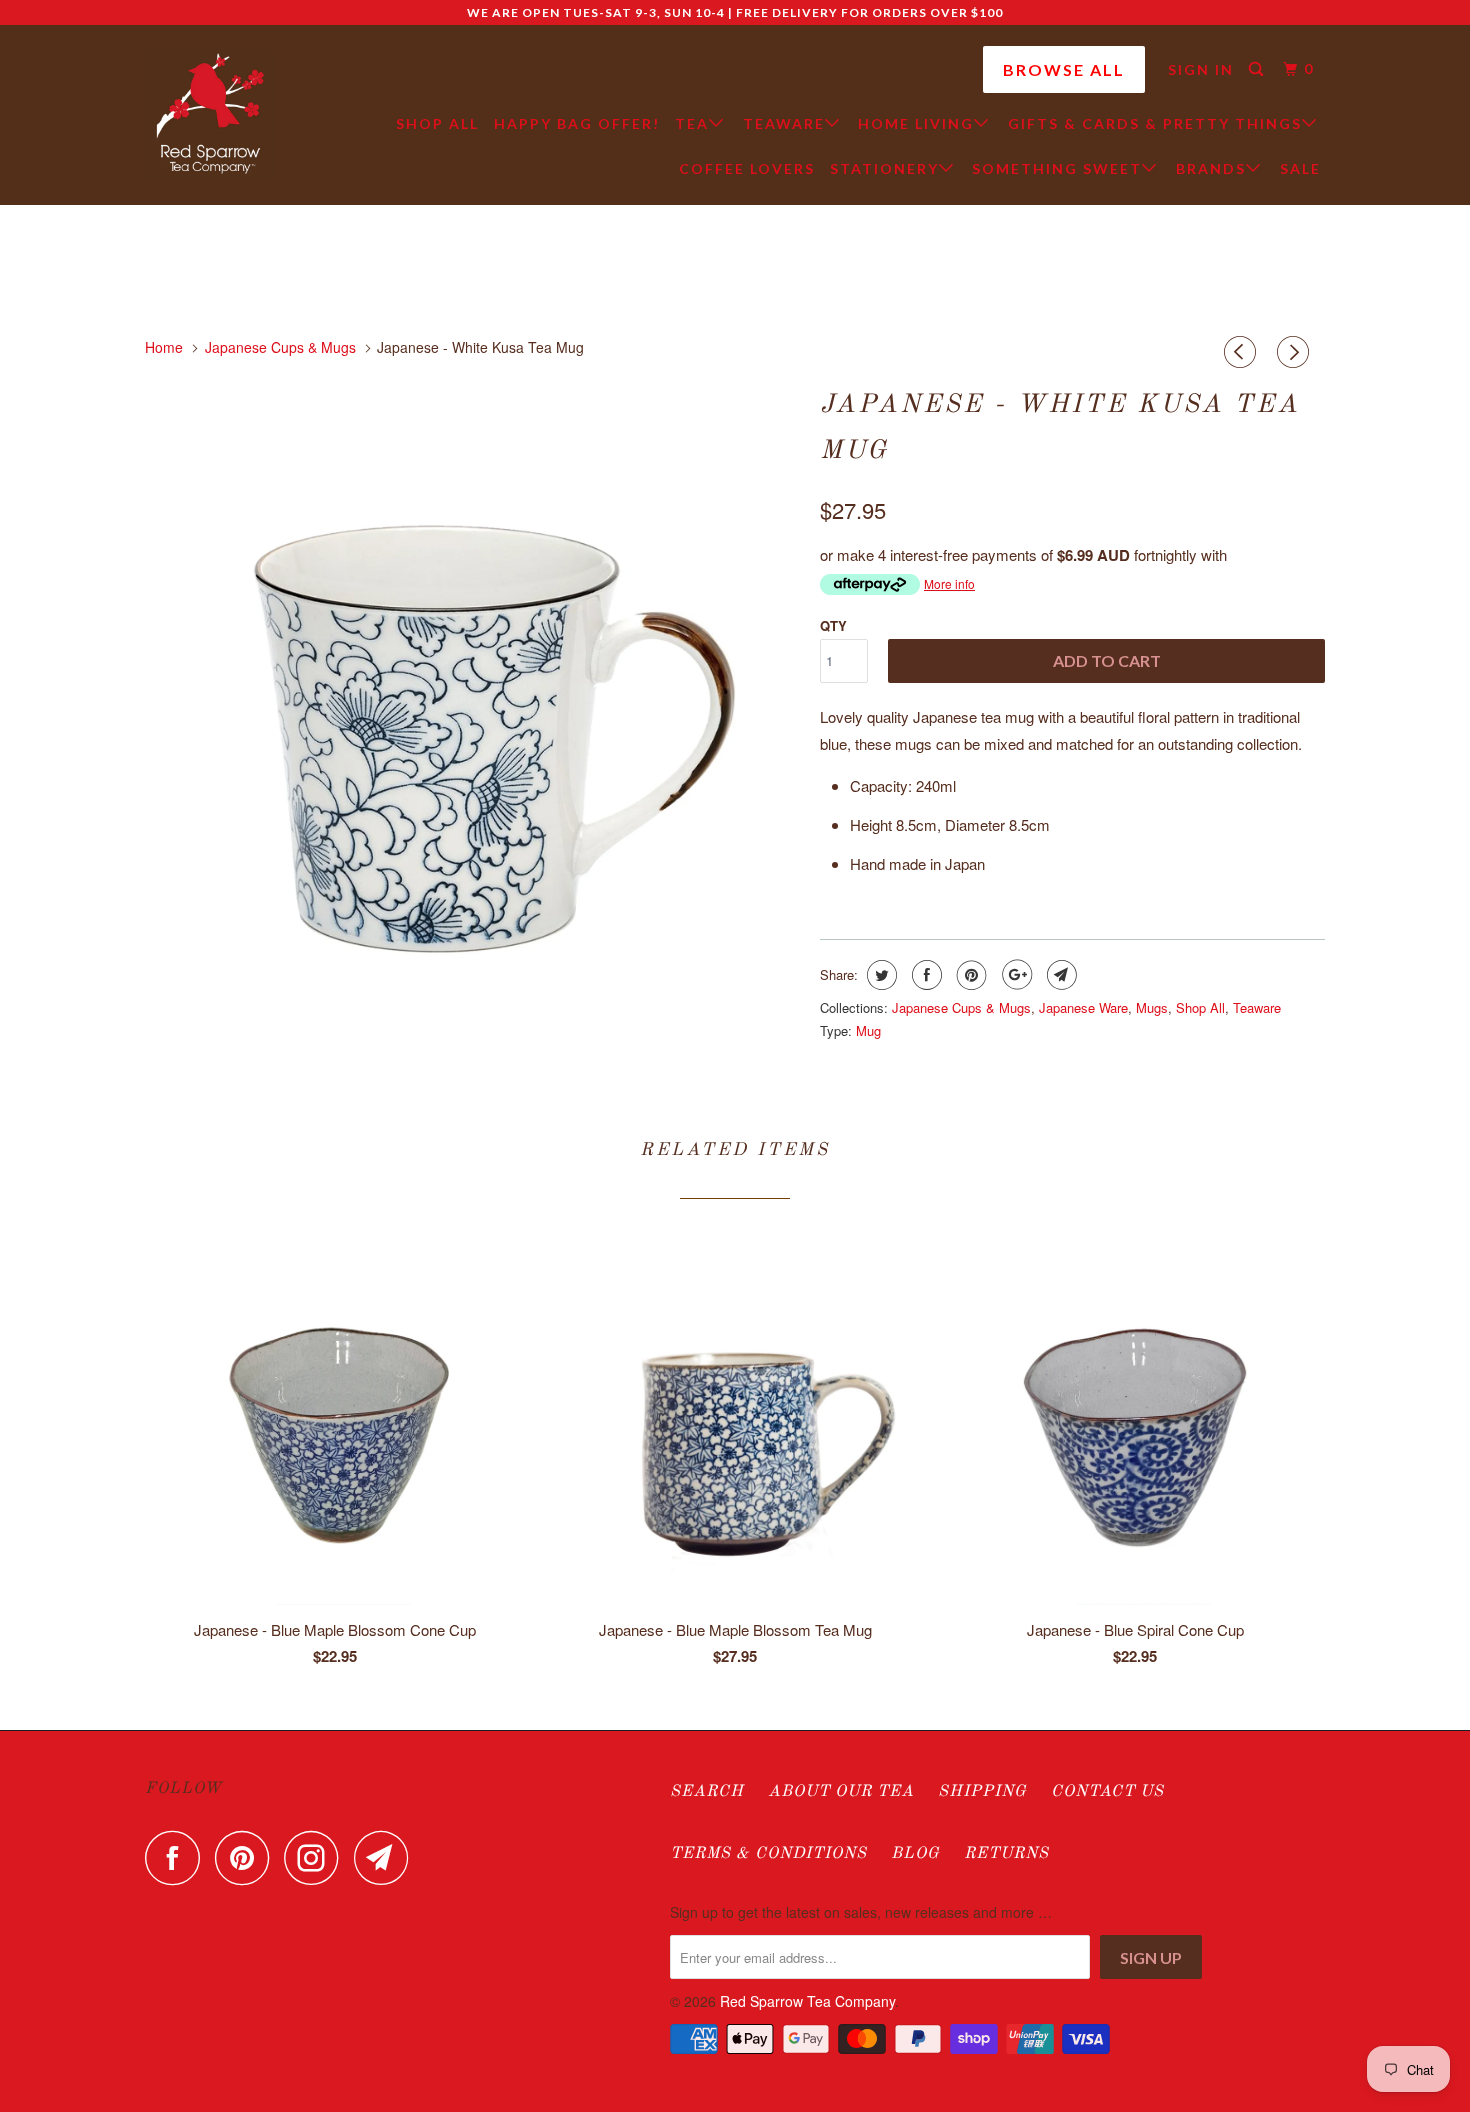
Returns (1006, 1854)
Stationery (884, 168)
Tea (692, 123)
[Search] (1258, 69)
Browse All (1064, 69)
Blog (915, 1854)
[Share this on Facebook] (924, 975)
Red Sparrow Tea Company (807, 2001)
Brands (1211, 168)
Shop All (437, 123)
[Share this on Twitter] (879, 975)
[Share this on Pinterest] (969, 975)
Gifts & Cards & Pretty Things (1155, 123)
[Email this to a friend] (1059, 975)
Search (707, 1792)
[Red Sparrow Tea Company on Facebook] (178, 1857)
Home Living (916, 123)
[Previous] (1243, 352)
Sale (1300, 168)
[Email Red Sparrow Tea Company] (387, 1857)
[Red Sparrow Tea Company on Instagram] (317, 1857)
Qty (833, 625)
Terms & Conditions (768, 1854)
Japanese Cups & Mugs (961, 1007)
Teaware (784, 123)
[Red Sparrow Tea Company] (210, 115)
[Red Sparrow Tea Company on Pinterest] (247, 1857)
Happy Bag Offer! (577, 123)
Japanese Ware (1083, 1007)
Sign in (1201, 69)
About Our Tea (841, 1792)
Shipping (982, 1792)
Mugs (1152, 1007)
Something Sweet (1057, 168)
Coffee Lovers (747, 168)
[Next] (1296, 352)
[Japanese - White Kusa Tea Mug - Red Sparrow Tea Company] (472, 705)
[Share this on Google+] (1014, 975)
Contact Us (1107, 1792)
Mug (868, 1030)
